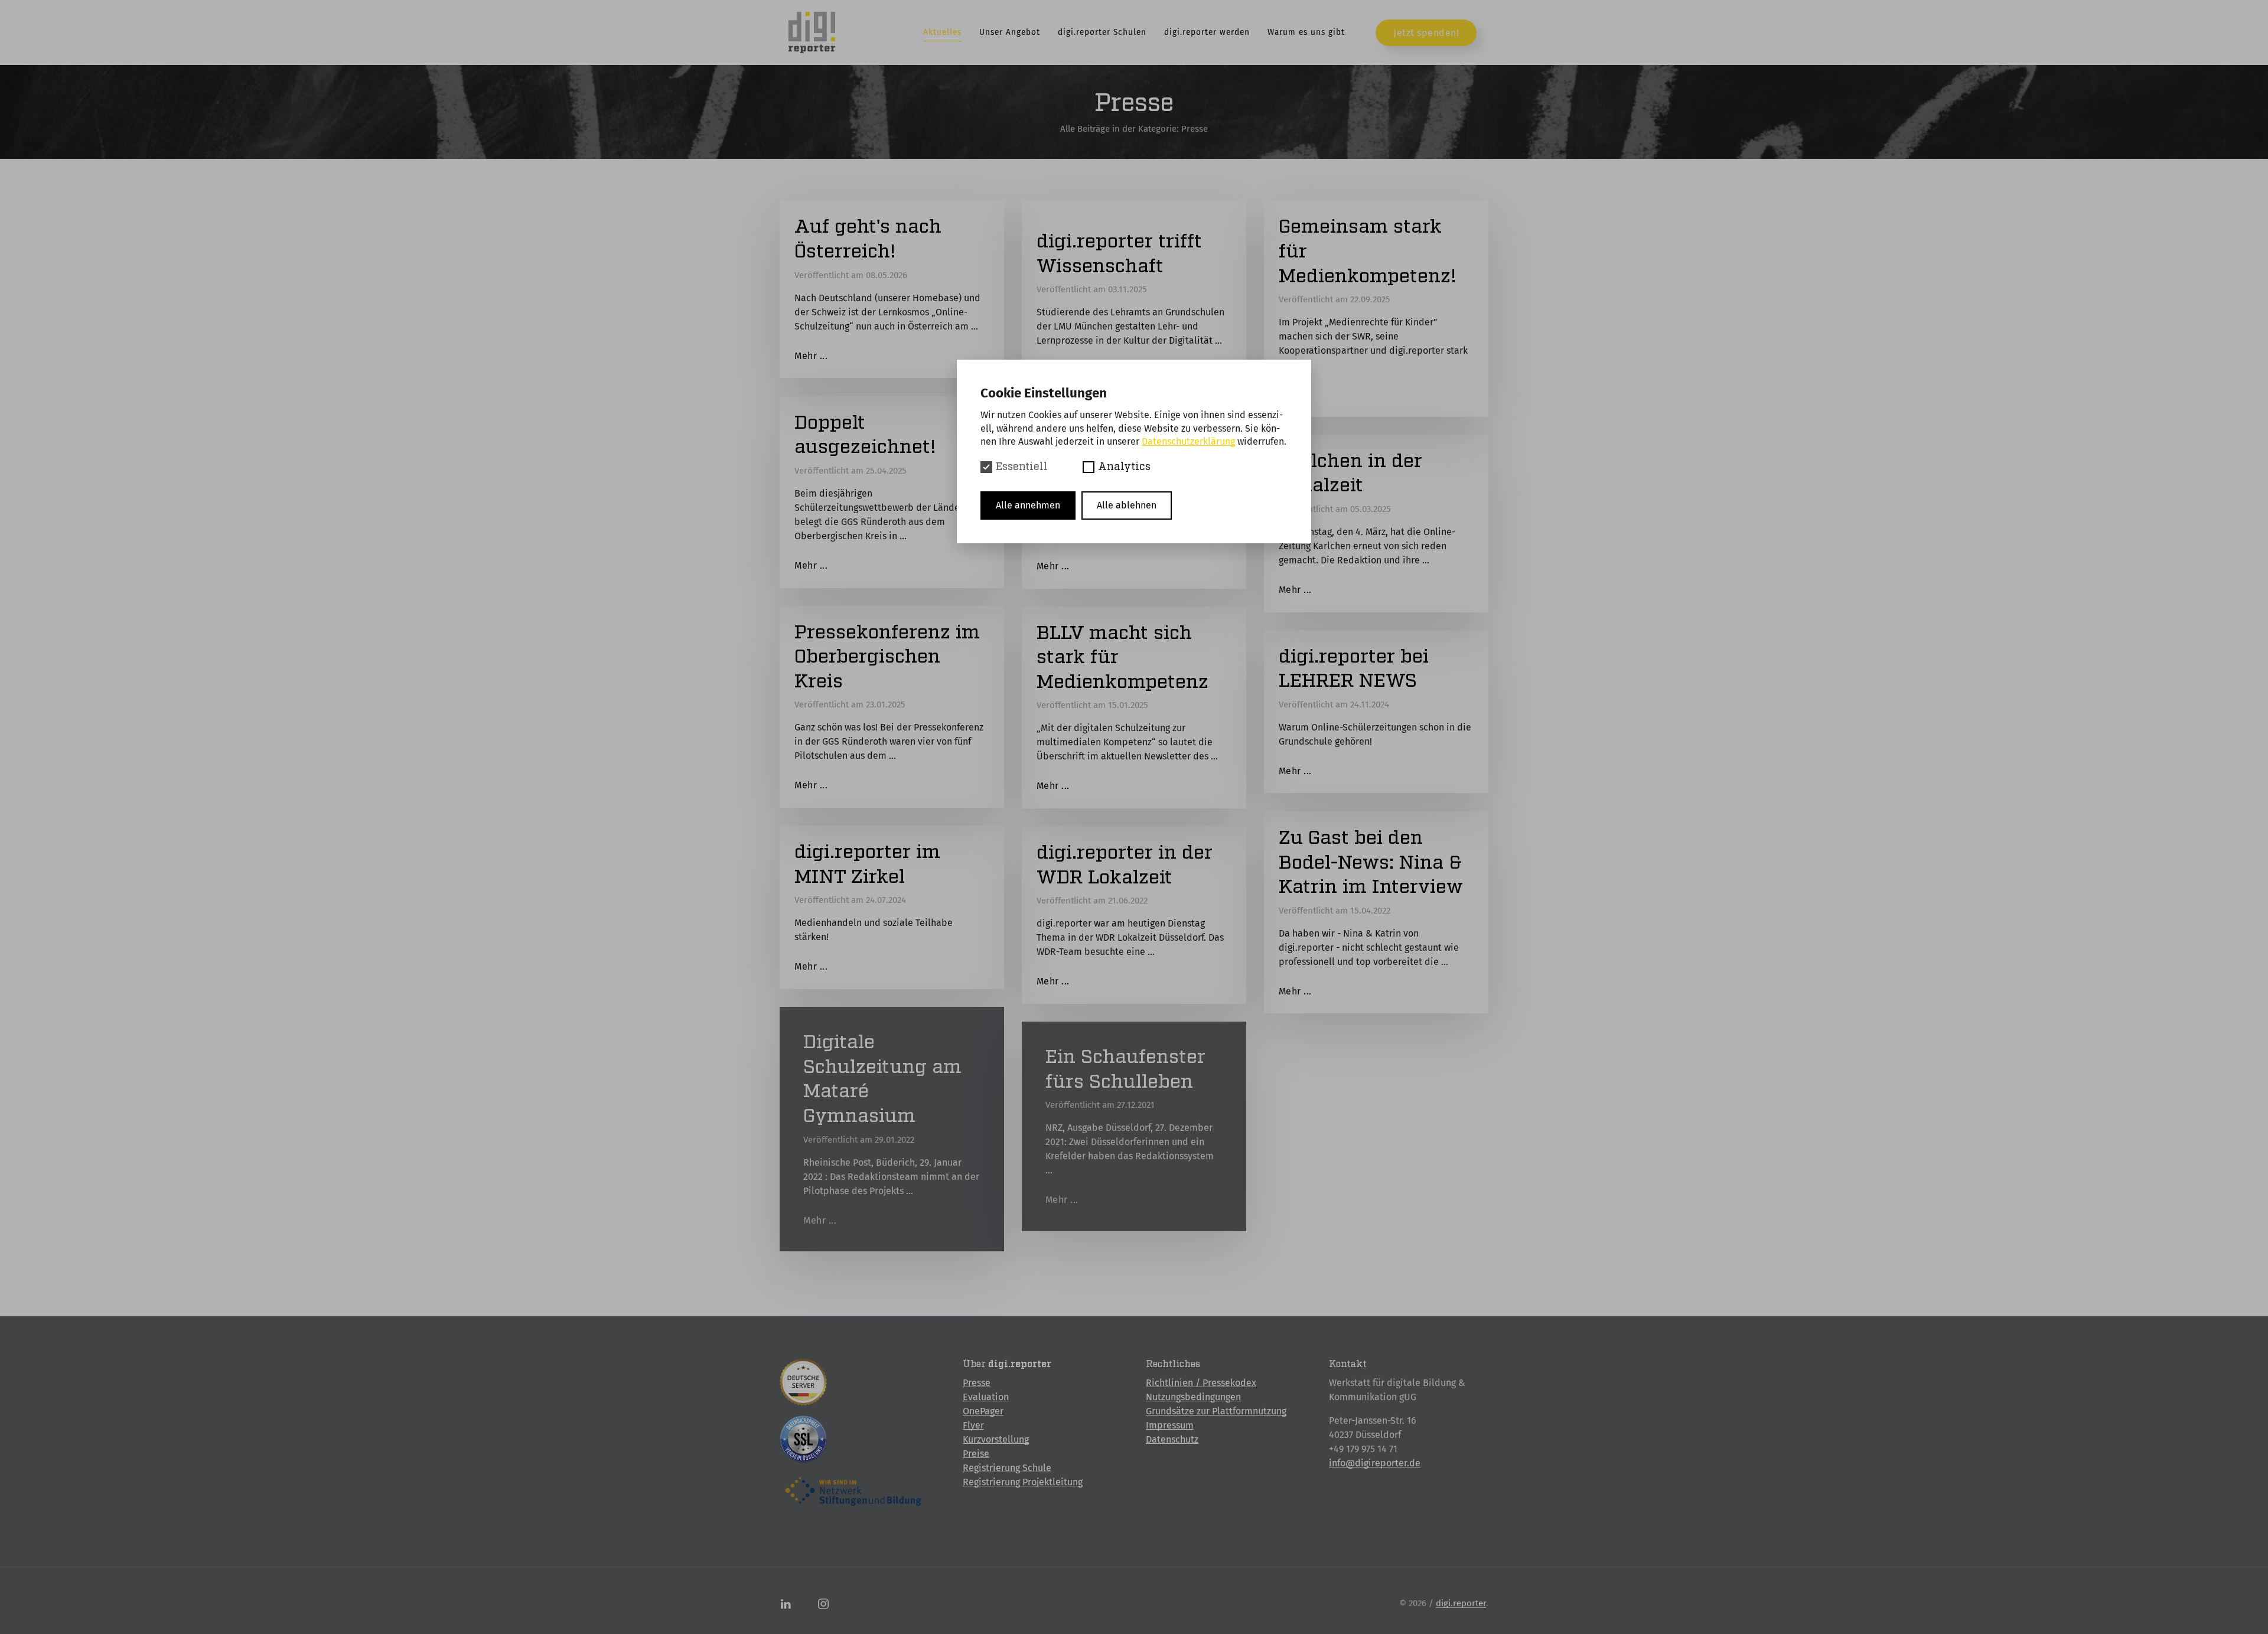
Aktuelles (942, 32)
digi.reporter (1461, 1603)
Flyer (973, 1425)
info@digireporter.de (1375, 1463)
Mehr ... (811, 356)
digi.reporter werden (1207, 32)
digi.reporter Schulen (1102, 32)
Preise (976, 1454)
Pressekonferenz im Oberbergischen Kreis (887, 657)
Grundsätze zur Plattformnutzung (1216, 1411)
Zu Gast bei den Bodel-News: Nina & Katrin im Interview (1371, 862)
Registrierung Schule (1007, 1468)
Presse (977, 1383)
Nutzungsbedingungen (1193, 1397)
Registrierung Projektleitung (1023, 1482)
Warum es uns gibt (1306, 32)
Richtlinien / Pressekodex (1201, 1383)
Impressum (1170, 1425)
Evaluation (986, 1397)
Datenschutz (1172, 1439)
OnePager (983, 1411)
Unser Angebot (1010, 32)
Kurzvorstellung (996, 1439)
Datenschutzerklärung (1188, 441)
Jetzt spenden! (1426, 33)
